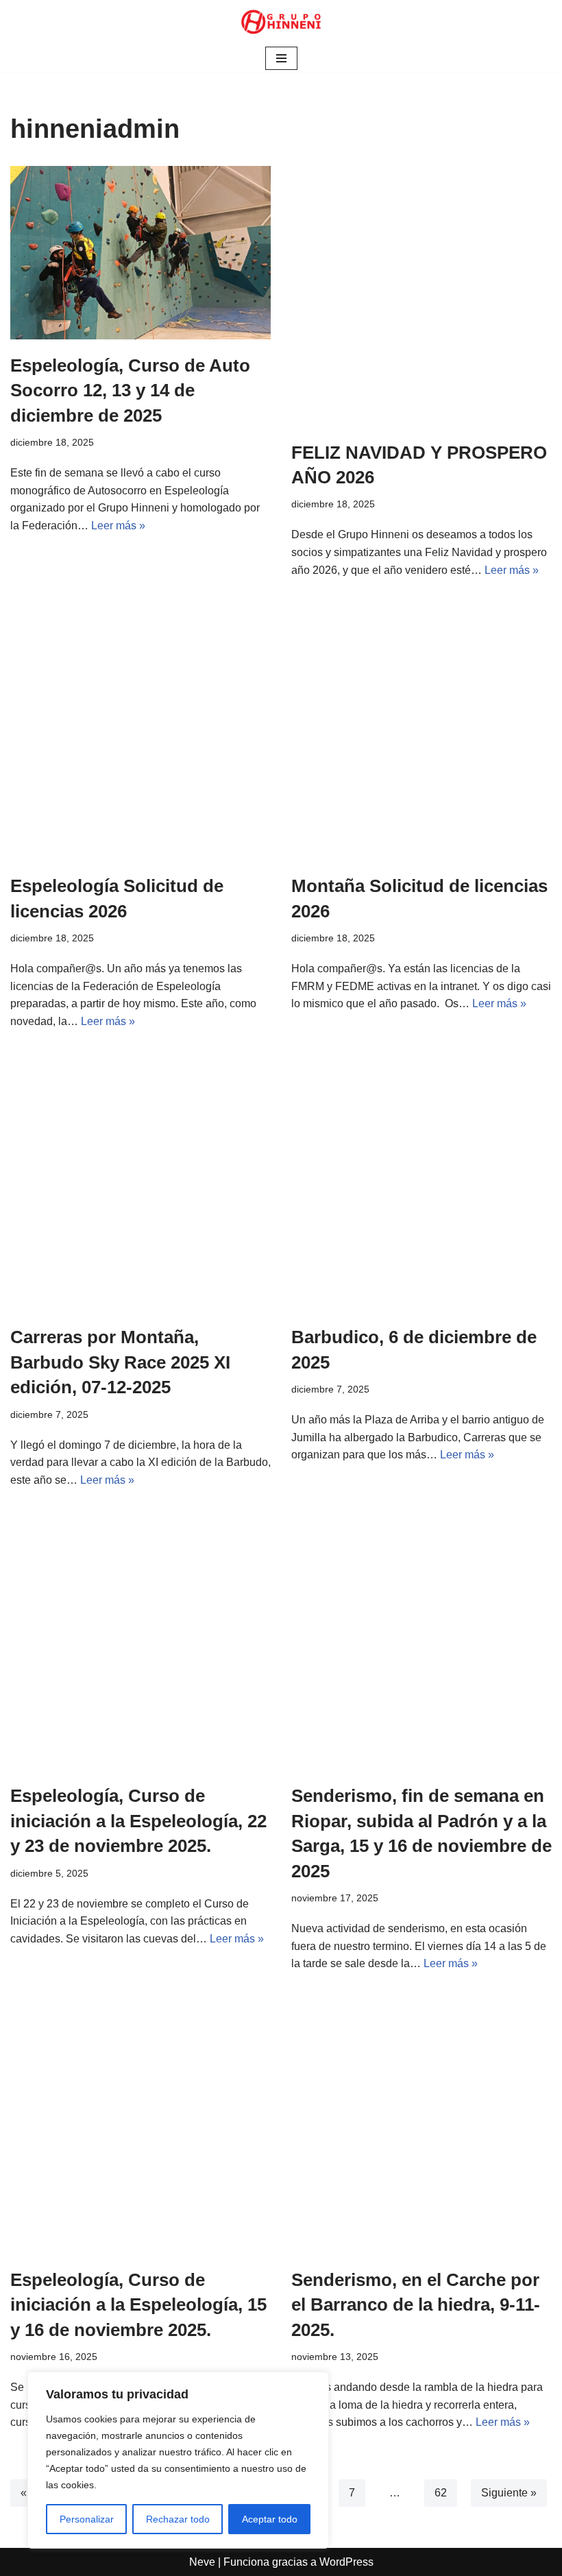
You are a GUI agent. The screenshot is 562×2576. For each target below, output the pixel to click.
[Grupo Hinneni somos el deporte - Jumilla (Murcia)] (281, 22)
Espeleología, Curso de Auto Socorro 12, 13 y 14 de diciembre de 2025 (130, 390)
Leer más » (118, 526)
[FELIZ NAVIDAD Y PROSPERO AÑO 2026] (422, 296)
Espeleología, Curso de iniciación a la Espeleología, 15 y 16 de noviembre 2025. (138, 2305)
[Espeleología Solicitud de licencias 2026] (140, 730)
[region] (178, 2460)
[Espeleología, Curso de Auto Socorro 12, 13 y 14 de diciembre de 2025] (140, 253)
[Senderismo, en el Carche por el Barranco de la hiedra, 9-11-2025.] (422, 2123)
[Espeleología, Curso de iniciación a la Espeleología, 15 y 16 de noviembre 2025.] (140, 2123)
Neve (202, 2562)
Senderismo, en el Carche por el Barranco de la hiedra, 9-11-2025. (416, 2305)
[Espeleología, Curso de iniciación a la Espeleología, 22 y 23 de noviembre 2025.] (140, 1639)
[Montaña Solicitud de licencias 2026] (422, 730)
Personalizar (87, 2519)
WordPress (346, 2562)
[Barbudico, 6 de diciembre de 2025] (422, 1181)
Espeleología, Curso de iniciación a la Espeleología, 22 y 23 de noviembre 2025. (138, 1821)
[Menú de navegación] (281, 58)
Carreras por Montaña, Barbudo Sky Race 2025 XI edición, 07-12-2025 (120, 1362)
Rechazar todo (178, 2519)
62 (441, 2493)
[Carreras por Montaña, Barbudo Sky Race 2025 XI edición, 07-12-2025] (140, 1181)
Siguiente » (509, 2493)
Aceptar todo (270, 2519)
